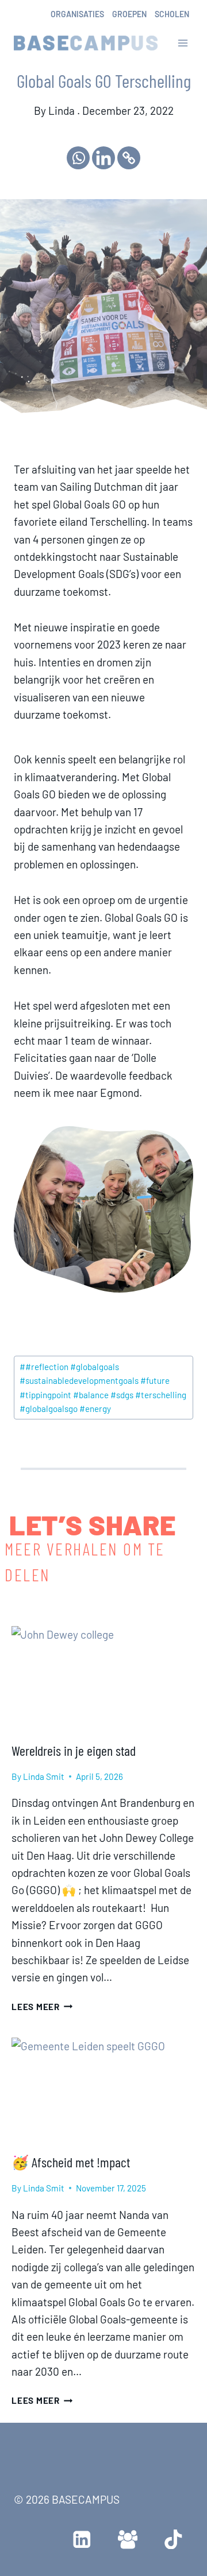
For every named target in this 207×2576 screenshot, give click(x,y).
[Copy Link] (129, 158)
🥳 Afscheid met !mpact (71, 2162)
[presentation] (103, 1678)
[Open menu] (183, 43)
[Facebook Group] (127, 2539)
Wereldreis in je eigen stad (74, 1750)
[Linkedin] (103, 158)
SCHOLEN (172, 14)
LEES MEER (42, 2007)
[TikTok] (173, 2539)
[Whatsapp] (78, 158)
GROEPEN (129, 14)
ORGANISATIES (77, 14)
